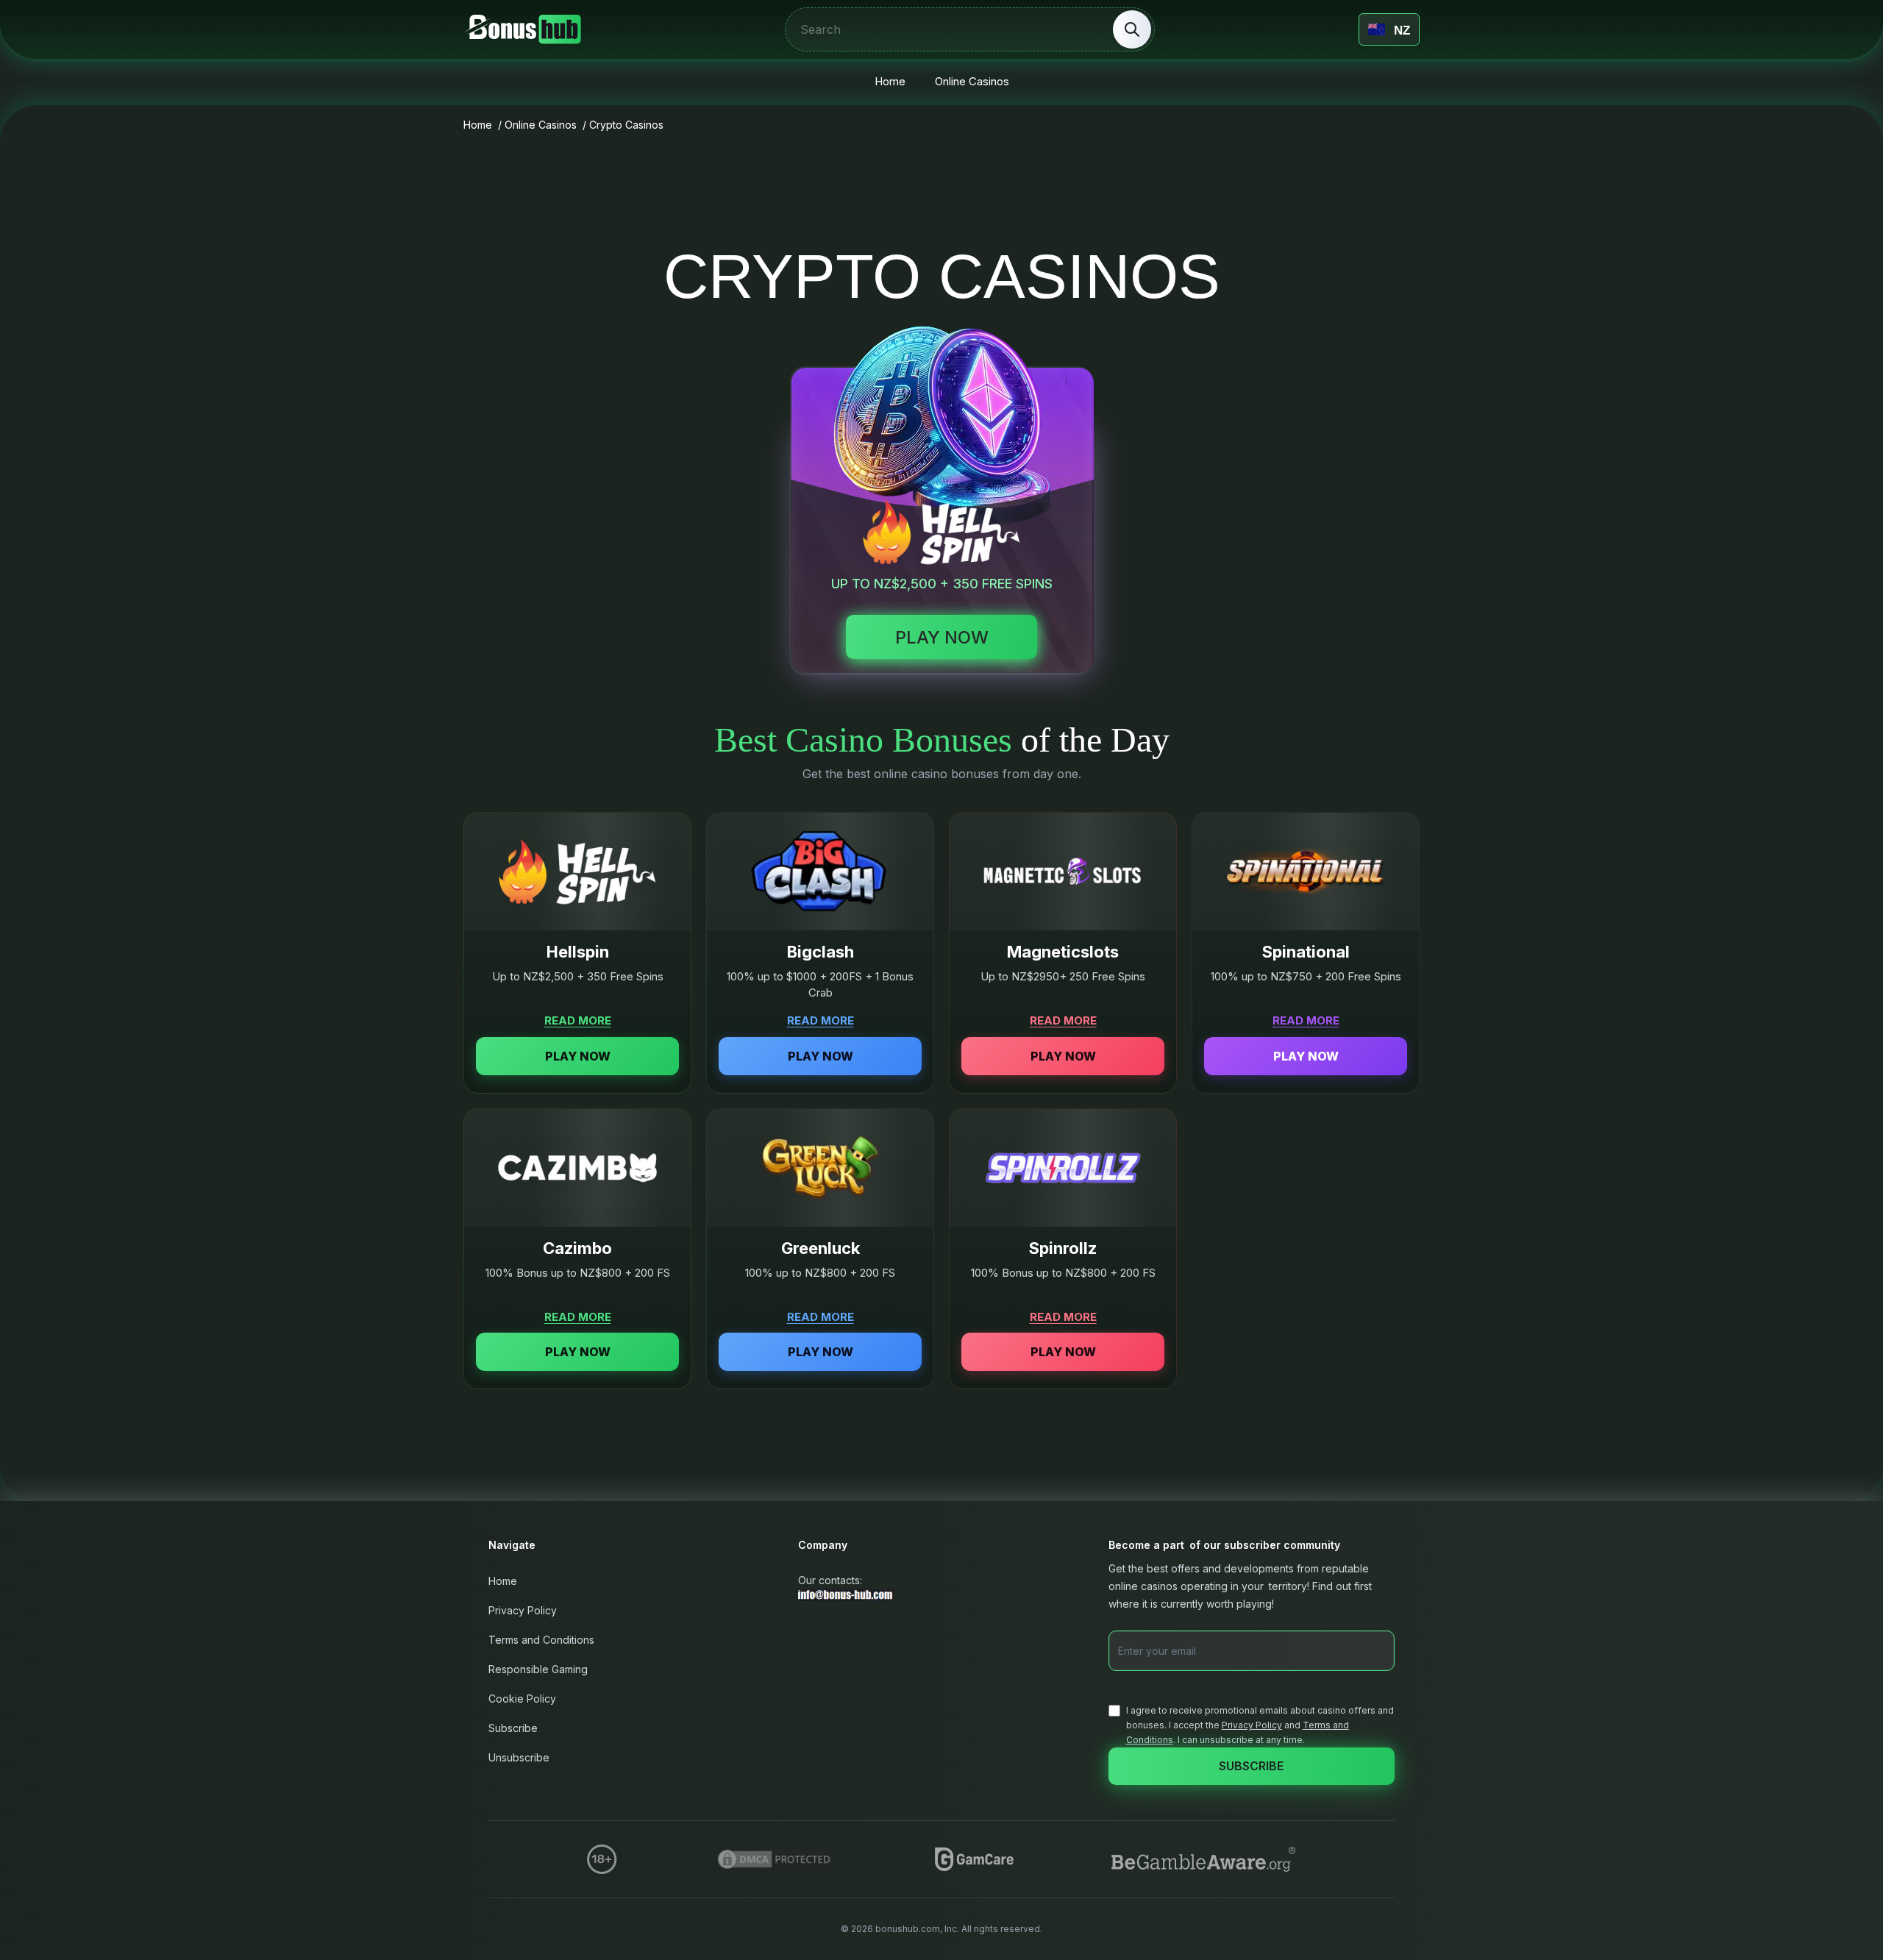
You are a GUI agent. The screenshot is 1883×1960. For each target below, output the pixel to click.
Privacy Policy (523, 1610)
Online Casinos (972, 81)
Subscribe (513, 1728)
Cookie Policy (522, 1699)
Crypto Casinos (626, 125)
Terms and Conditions (541, 1640)
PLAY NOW (578, 1056)
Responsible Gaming (538, 1669)
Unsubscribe (519, 1757)
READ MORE (578, 1020)
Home (890, 81)
